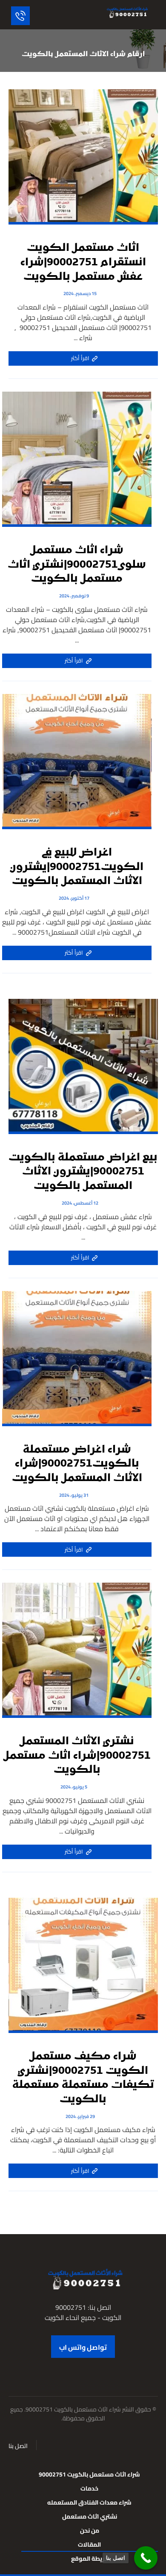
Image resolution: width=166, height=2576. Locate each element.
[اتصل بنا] (146, 2558)
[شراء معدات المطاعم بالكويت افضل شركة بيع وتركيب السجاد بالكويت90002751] (126, 12)
